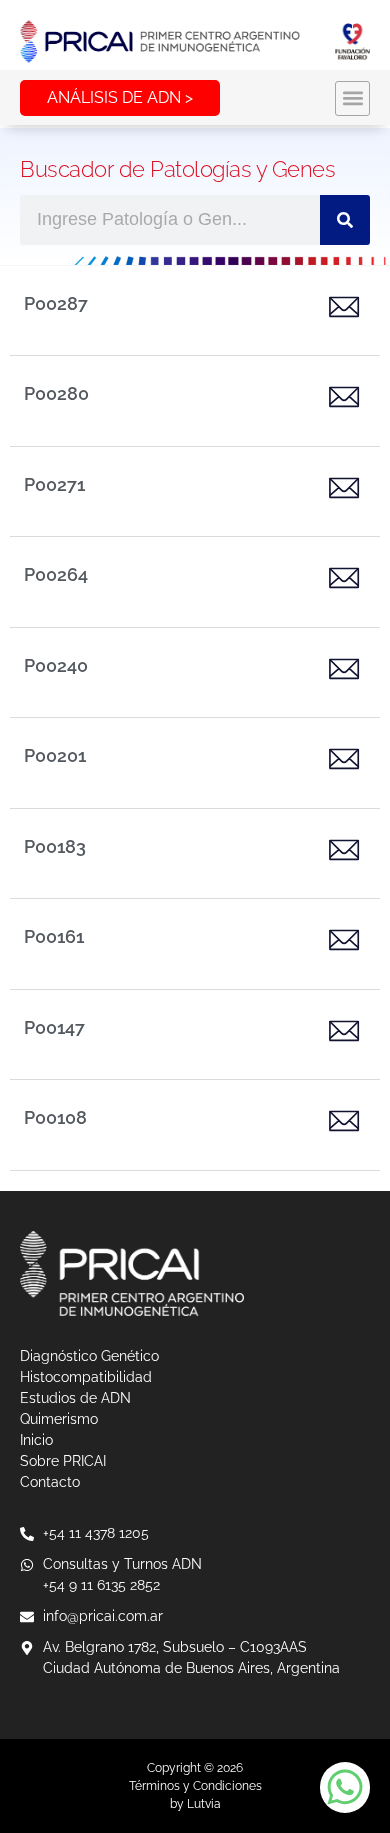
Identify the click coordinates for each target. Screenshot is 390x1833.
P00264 (56, 574)
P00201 (55, 755)
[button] (352, 98)
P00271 (54, 484)
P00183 (55, 846)
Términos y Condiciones (195, 1786)
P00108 (55, 1117)
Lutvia (204, 1804)
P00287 (56, 303)
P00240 (56, 665)
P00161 (54, 936)
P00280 (56, 393)
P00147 (54, 1027)
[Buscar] (345, 220)
